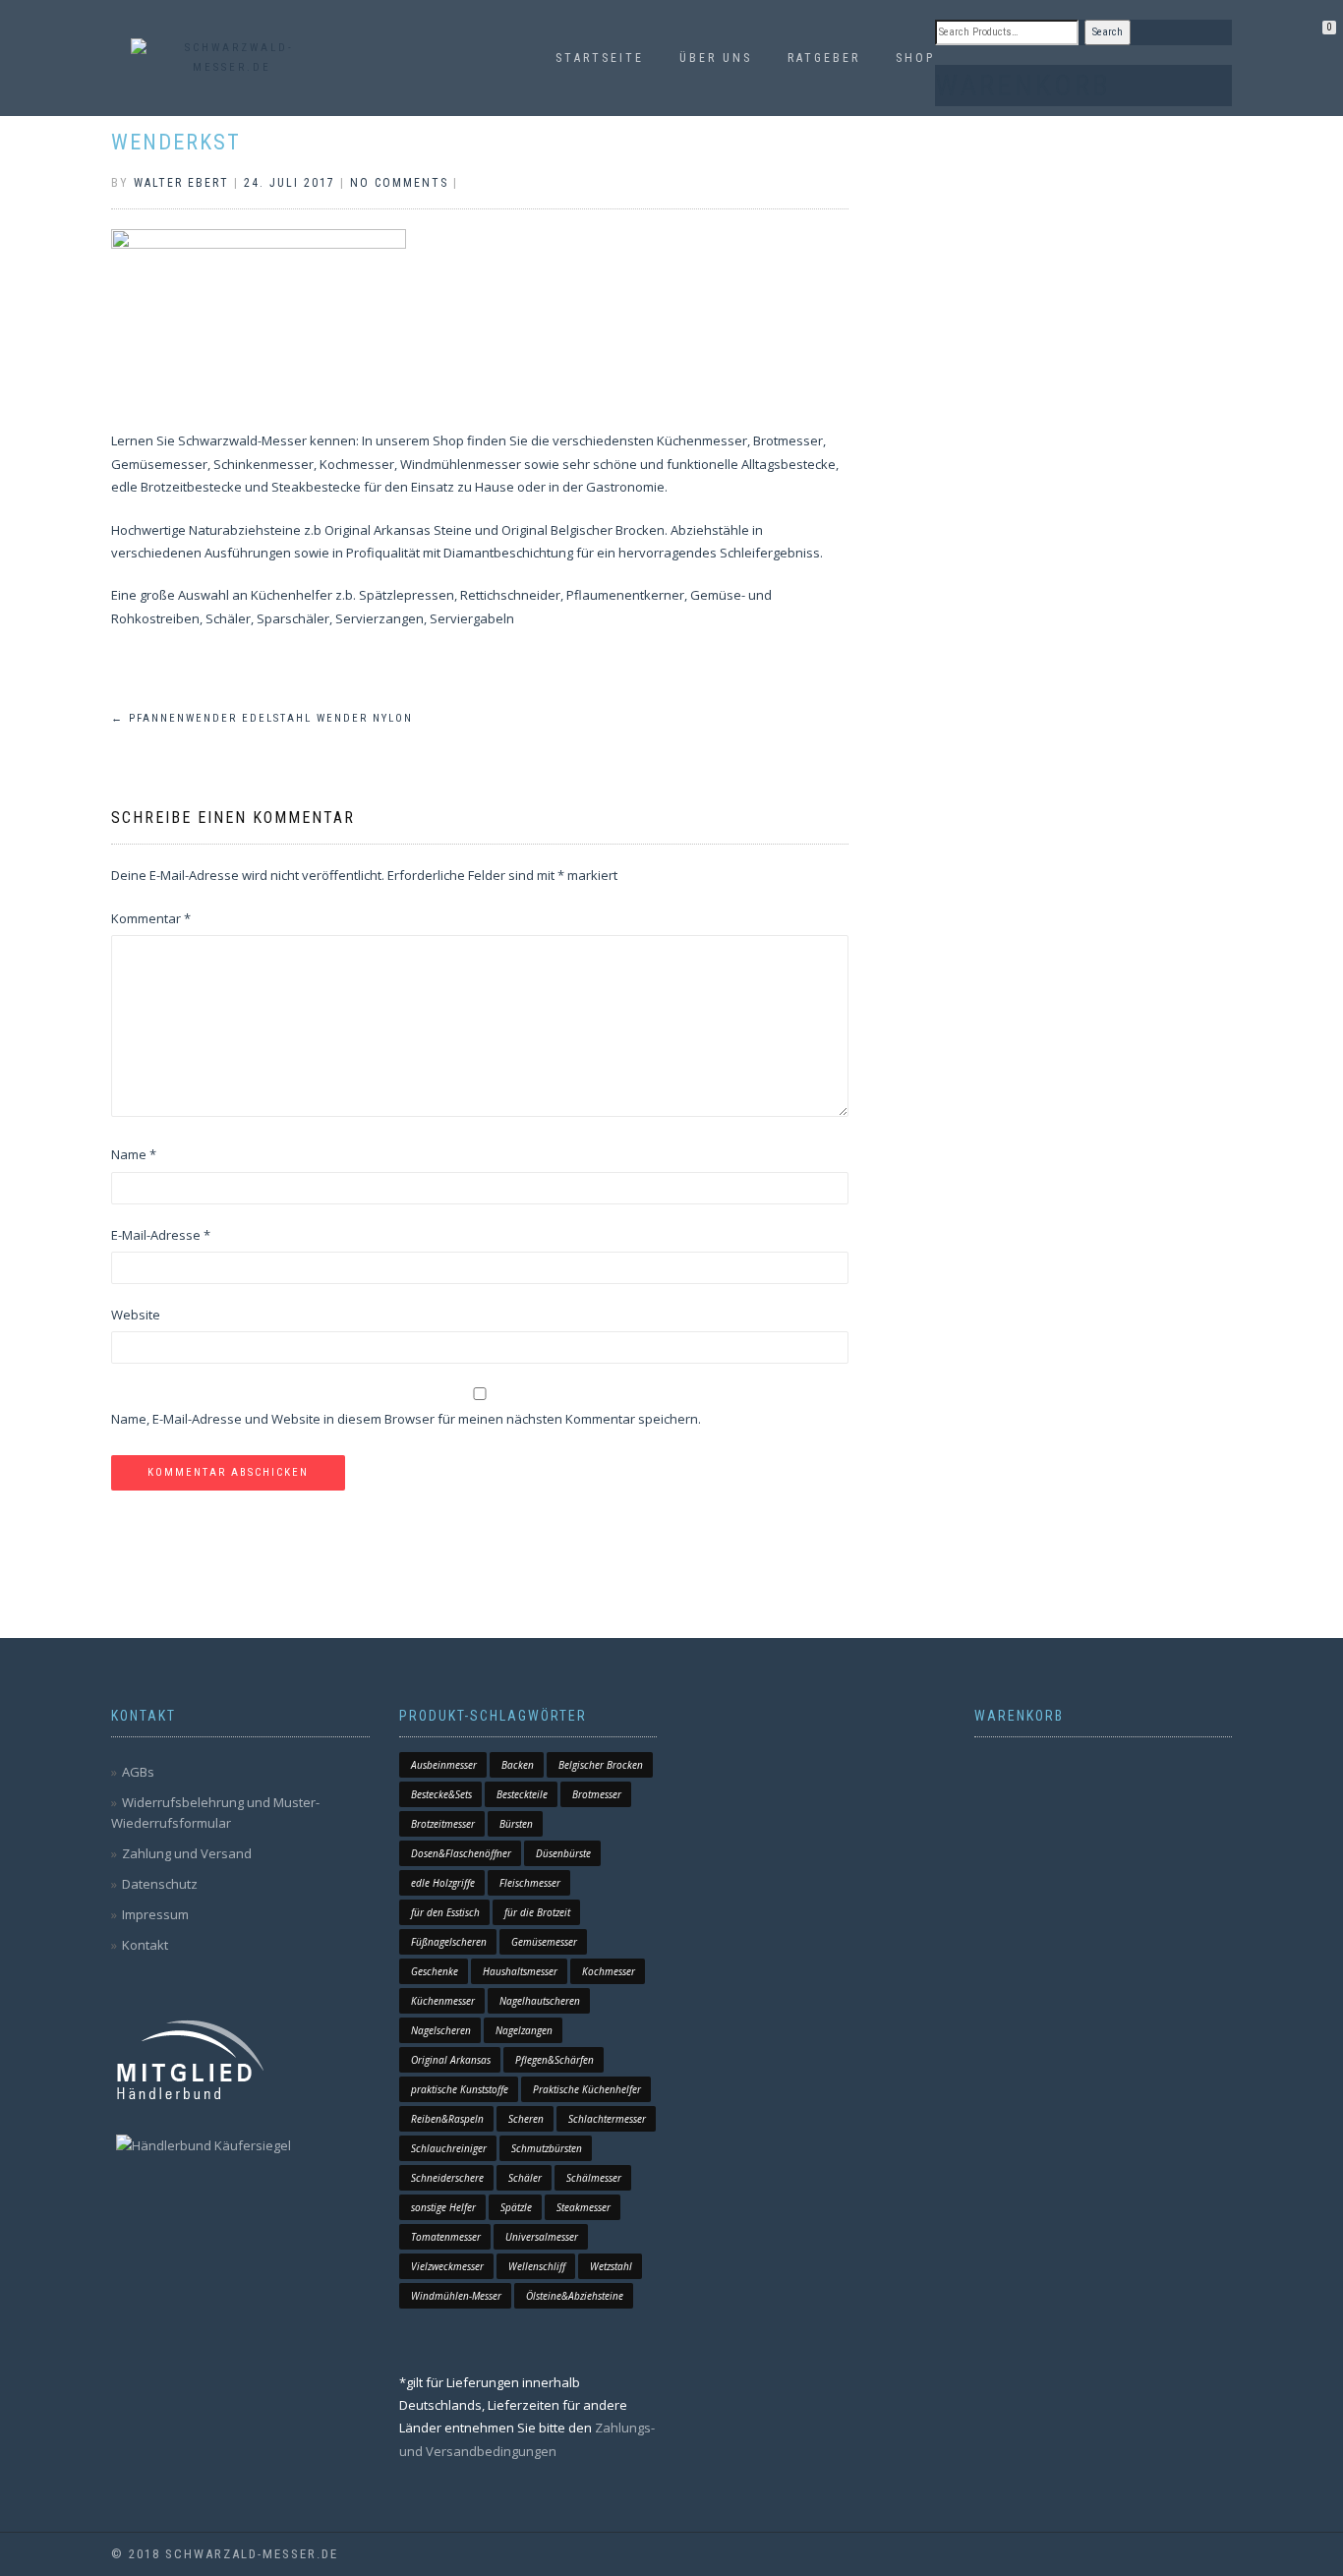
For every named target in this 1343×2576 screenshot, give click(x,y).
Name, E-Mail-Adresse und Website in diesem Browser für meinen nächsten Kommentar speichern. (406, 1419)
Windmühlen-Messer (456, 2296)
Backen (518, 1765)
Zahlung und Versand (187, 1853)
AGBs (138, 1772)
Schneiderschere (447, 2178)
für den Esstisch (445, 1912)
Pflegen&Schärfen (555, 2060)
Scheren (526, 2119)
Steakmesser (584, 2207)
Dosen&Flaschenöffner (461, 1853)
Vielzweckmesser (447, 2266)
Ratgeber (824, 58)
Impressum (155, 1914)
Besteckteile (522, 1794)
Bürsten (516, 1824)
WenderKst (176, 142)
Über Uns (716, 58)
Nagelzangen (524, 2030)
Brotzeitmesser (443, 1824)
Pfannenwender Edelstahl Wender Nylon (262, 718)
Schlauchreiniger (449, 2148)
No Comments (399, 183)
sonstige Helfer (443, 2207)
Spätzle (516, 2207)
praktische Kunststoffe (460, 2089)
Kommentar (151, 918)
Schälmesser (594, 2178)
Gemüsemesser (544, 1942)
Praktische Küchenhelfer (587, 2089)
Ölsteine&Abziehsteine (575, 2296)
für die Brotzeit (537, 1912)
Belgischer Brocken (601, 1765)
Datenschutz (160, 1884)
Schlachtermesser (607, 2119)
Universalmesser (542, 2237)
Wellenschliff (537, 2266)
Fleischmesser (530, 1883)
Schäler (525, 2178)
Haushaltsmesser (520, 1971)
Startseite (600, 58)
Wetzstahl (611, 2266)
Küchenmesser (443, 2001)
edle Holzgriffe (443, 1883)
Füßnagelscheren (449, 1942)
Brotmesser (597, 1794)
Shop (915, 58)
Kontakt (145, 1945)
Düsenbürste (563, 1853)
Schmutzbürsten (547, 2148)
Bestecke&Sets (441, 1794)
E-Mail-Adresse (161, 1235)
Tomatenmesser (446, 2237)
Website (136, 1315)
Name (134, 1154)
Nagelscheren (441, 2030)
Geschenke (435, 1971)
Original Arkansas (451, 2060)
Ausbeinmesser (444, 1765)
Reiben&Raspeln (447, 2119)
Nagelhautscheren (540, 2001)
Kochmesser (609, 1971)
